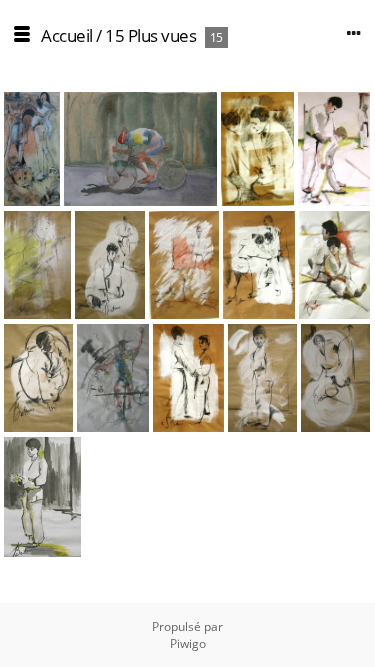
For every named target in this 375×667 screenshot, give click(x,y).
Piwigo (188, 643)
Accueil (67, 35)
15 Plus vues (150, 35)
